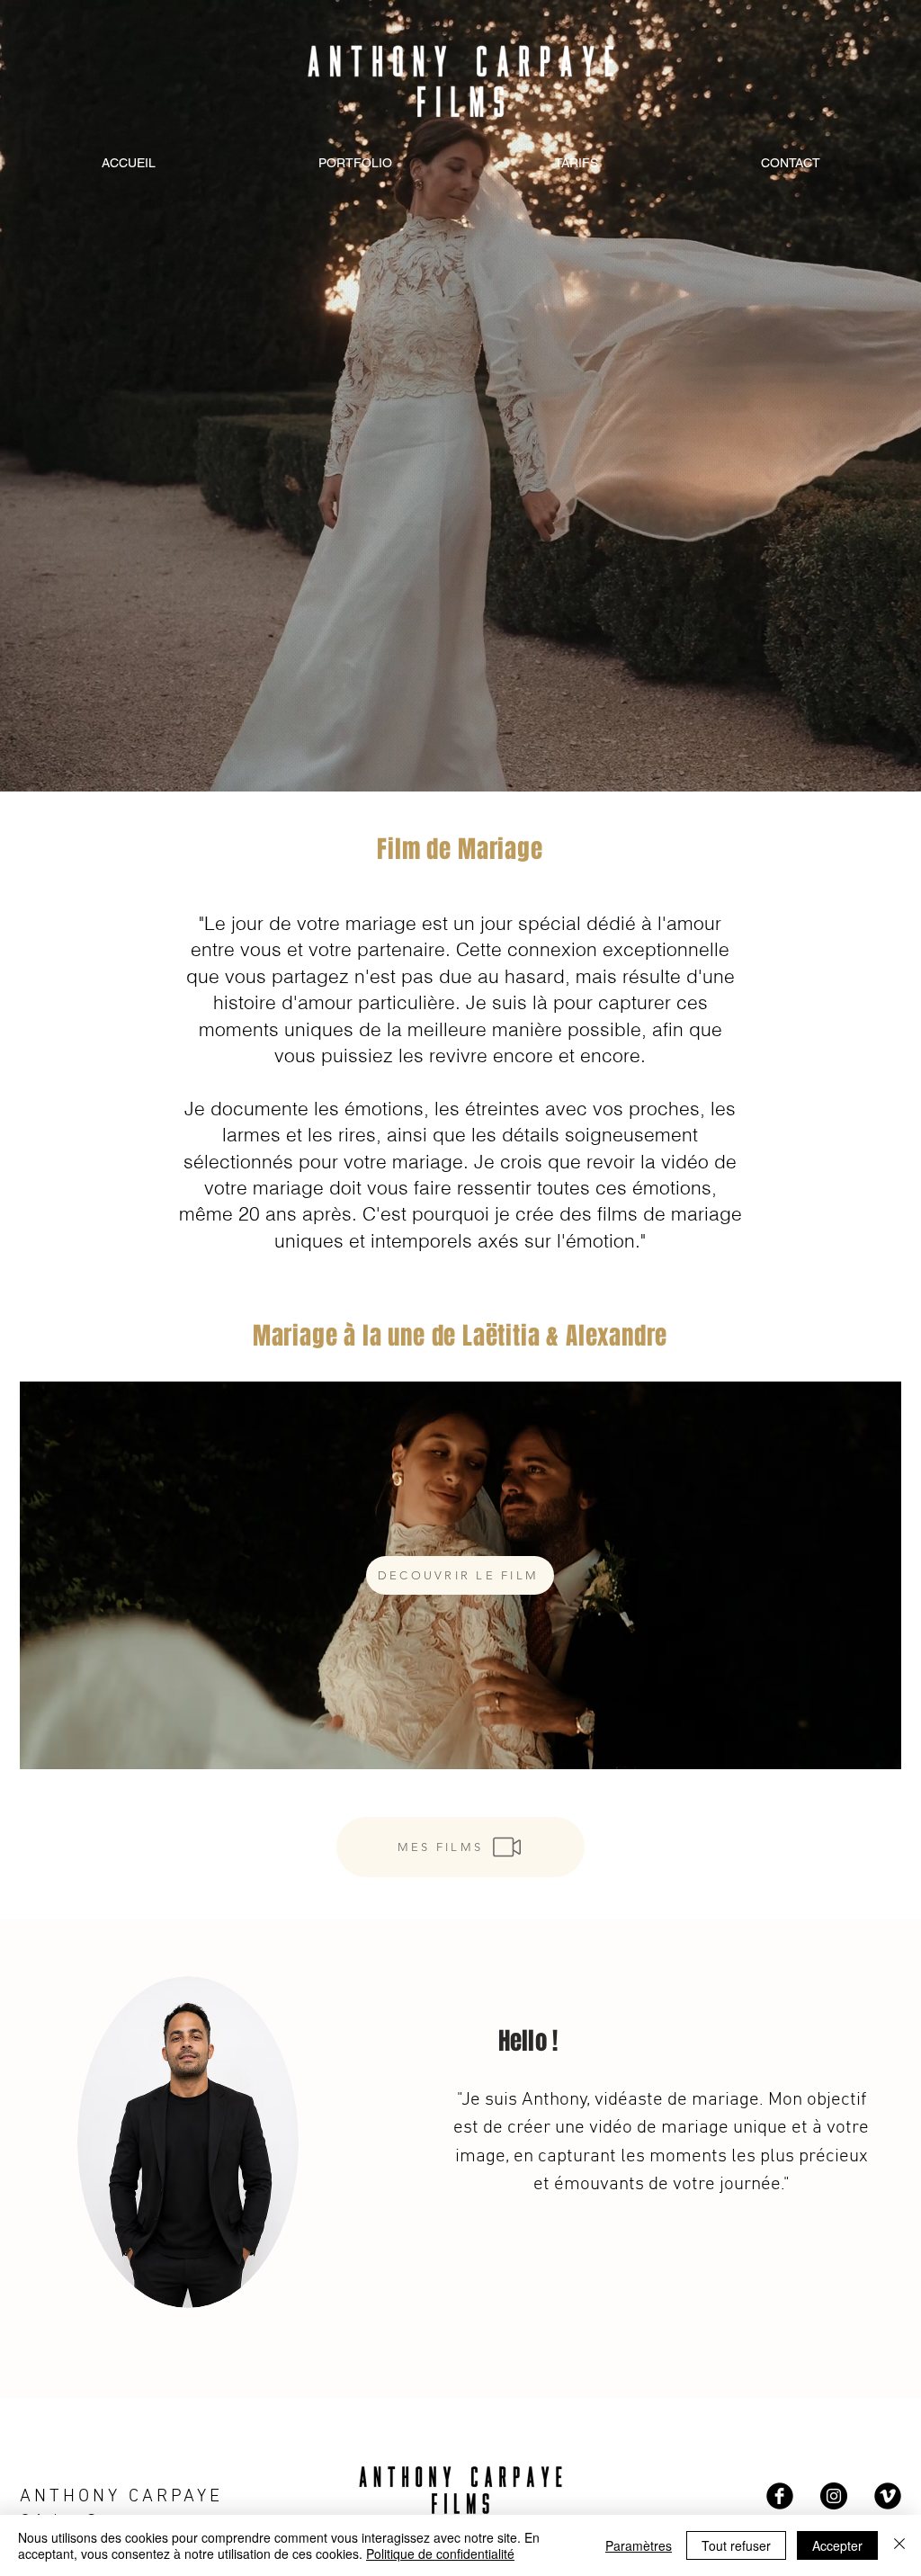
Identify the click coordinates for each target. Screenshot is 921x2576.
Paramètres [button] (639, 2545)
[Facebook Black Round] (780, 2496)
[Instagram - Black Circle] (834, 2496)
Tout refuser (736, 2545)
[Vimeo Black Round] (888, 2496)
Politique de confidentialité (440, 2554)
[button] (460, 1575)
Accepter (837, 2545)
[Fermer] (899, 2545)
